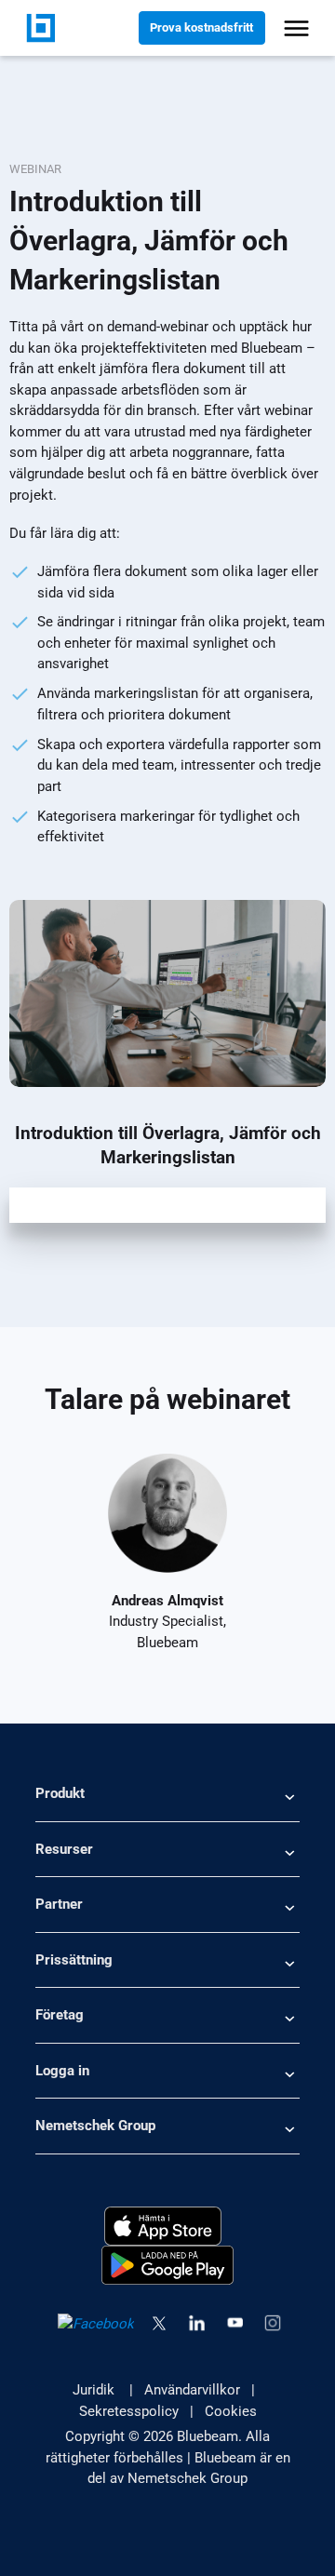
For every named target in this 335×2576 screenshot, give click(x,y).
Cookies (231, 2411)
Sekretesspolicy (129, 2411)
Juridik (95, 2390)
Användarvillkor (192, 2390)
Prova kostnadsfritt (201, 27)
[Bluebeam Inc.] (41, 27)
